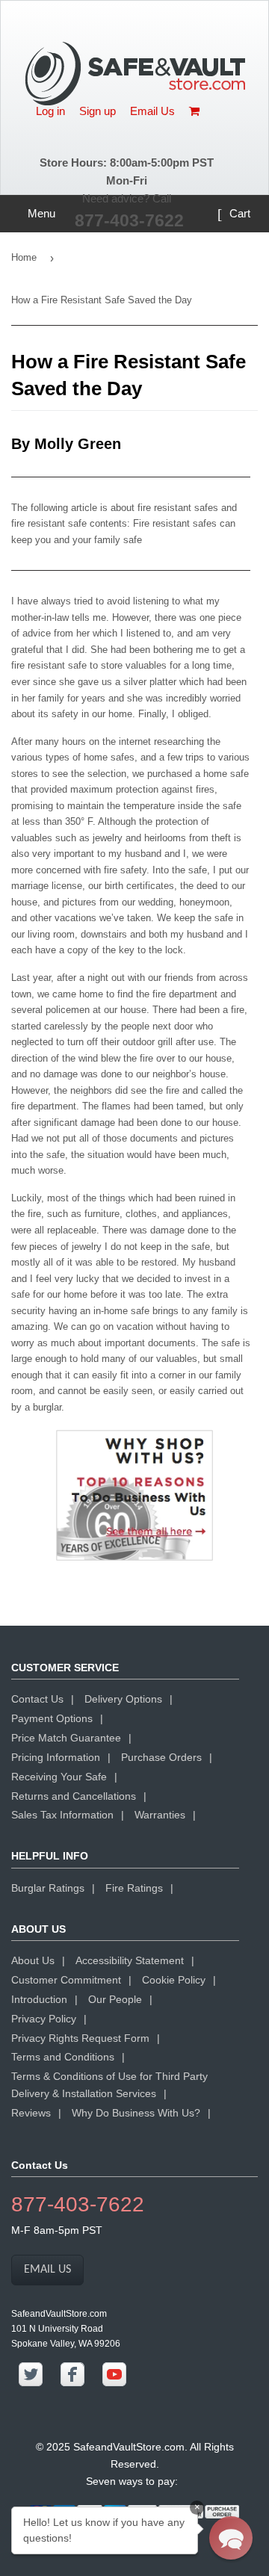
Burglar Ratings (48, 1888)
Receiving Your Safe (59, 1777)
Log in (50, 111)
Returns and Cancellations (74, 1796)
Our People (115, 1999)
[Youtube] (114, 2383)
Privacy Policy (44, 2019)
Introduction (39, 1999)
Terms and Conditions (63, 2057)
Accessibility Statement (130, 1960)
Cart (238, 213)
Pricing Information (56, 1757)
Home (24, 257)
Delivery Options (123, 1699)
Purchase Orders (161, 1757)
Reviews (31, 2113)
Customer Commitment (66, 1980)
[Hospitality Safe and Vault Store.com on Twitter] (31, 2383)
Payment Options (52, 1718)
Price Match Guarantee (66, 1738)
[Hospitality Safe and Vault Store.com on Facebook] (72, 2383)
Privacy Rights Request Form (80, 2038)
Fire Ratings (134, 1888)
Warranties (160, 1815)
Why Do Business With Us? (136, 2113)
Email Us (152, 111)
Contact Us (37, 1699)
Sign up (98, 111)
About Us (33, 1960)
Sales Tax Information (62, 1815)
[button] (231, 2538)
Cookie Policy (174, 1980)
